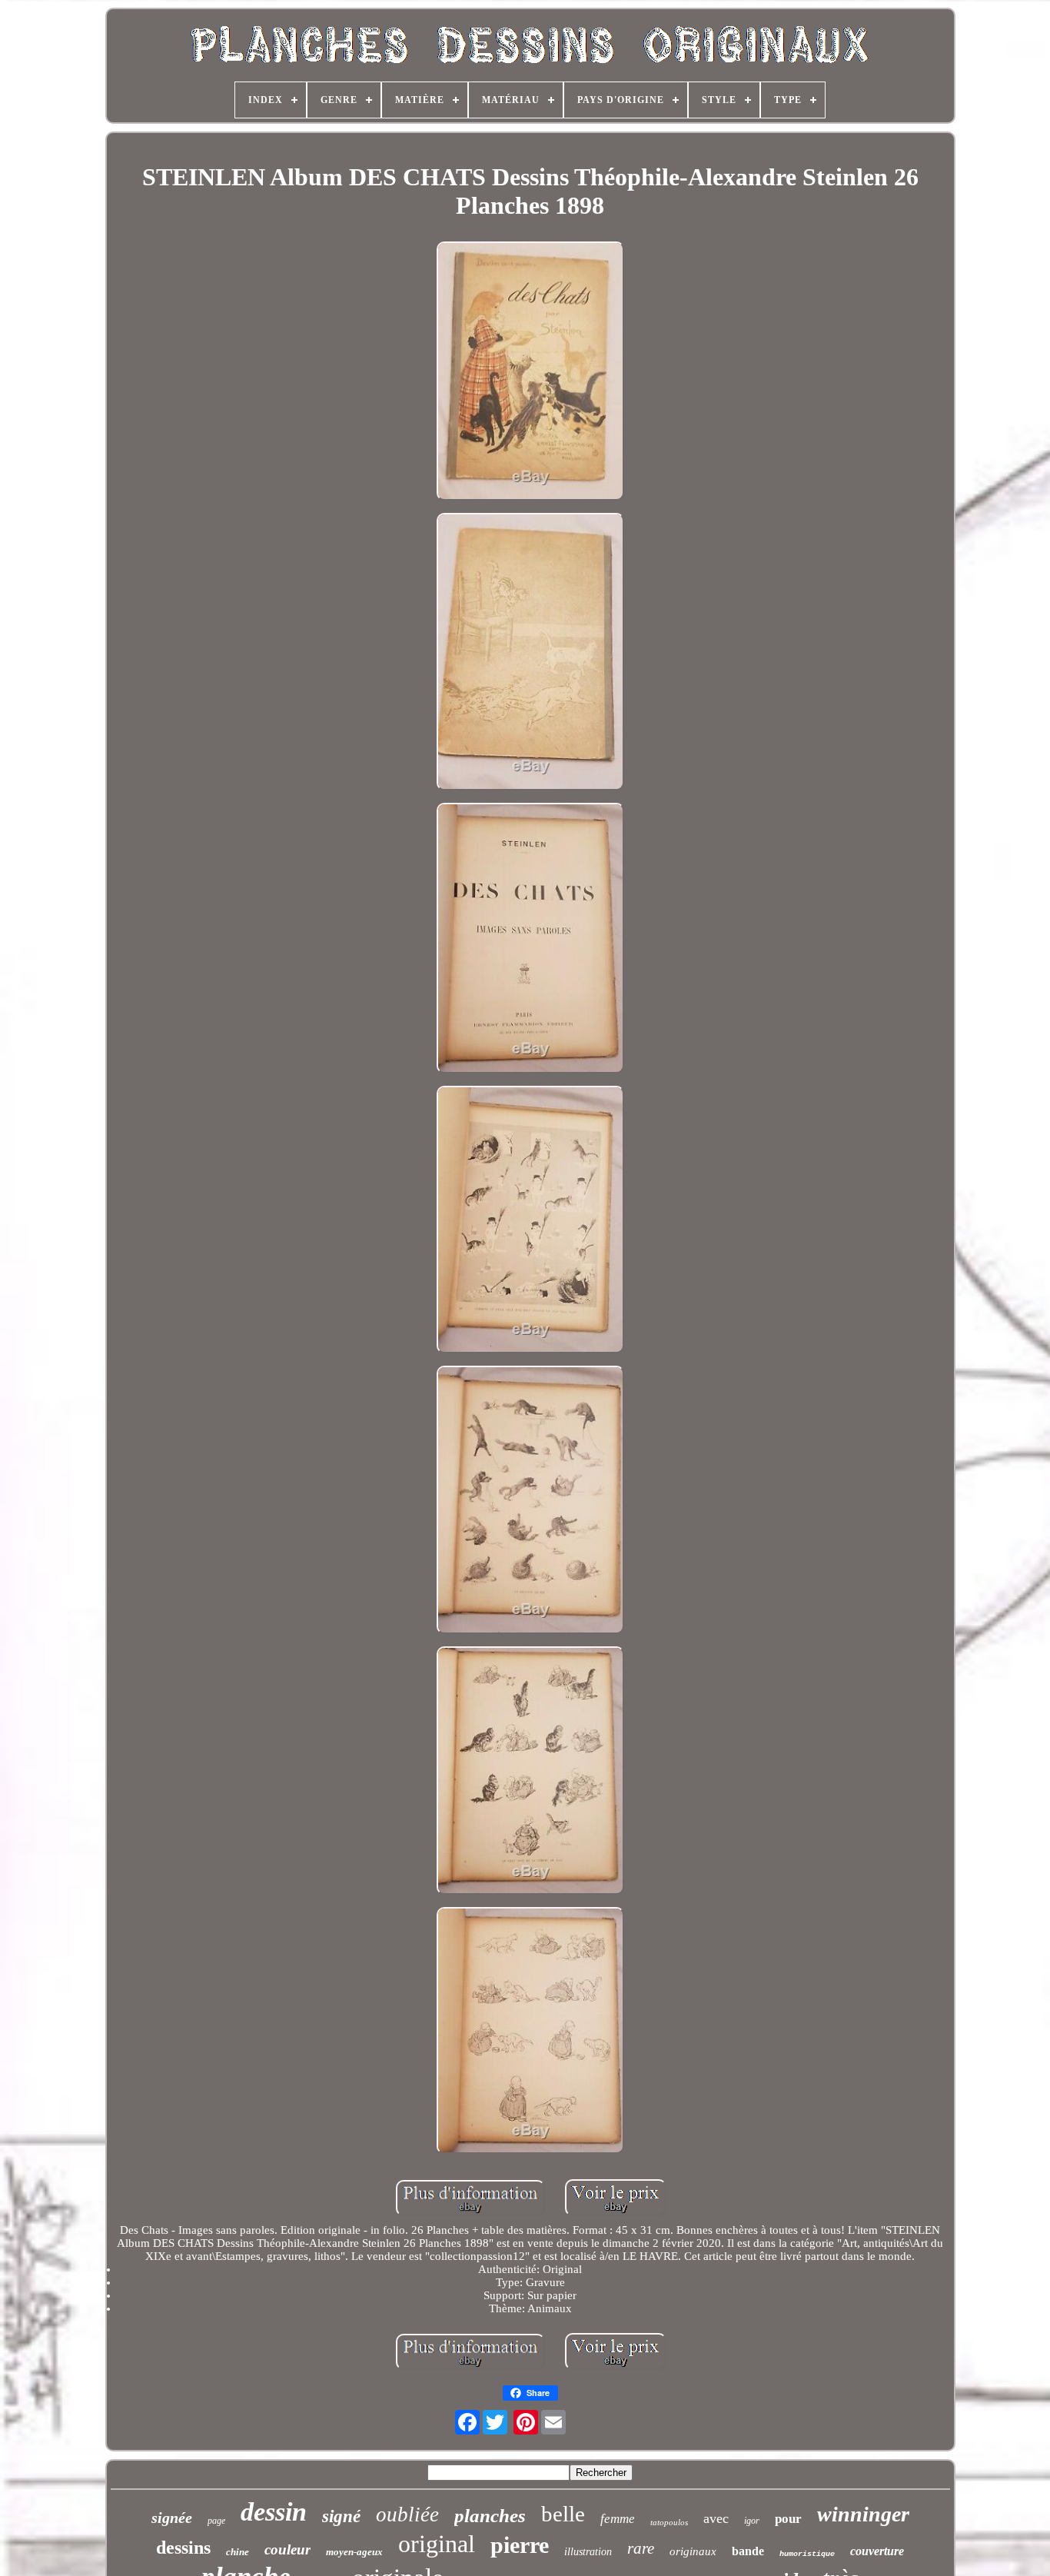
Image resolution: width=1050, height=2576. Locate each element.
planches (490, 2516)
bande (748, 2551)
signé (341, 2516)
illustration (588, 2552)
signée (172, 2518)
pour (788, 2519)
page (216, 2521)
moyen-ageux (354, 2552)
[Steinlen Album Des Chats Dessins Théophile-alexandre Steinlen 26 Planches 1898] (530, 373)
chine (238, 2552)
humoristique (807, 2554)
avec (716, 2518)
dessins (183, 2548)
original (437, 2544)
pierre (520, 2545)
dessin (274, 2512)
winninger (863, 2514)
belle (563, 2514)
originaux (693, 2551)
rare (641, 2548)
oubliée (407, 2514)
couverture (877, 2551)
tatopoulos (669, 2522)
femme (618, 2519)
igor (752, 2521)
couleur (287, 2549)
